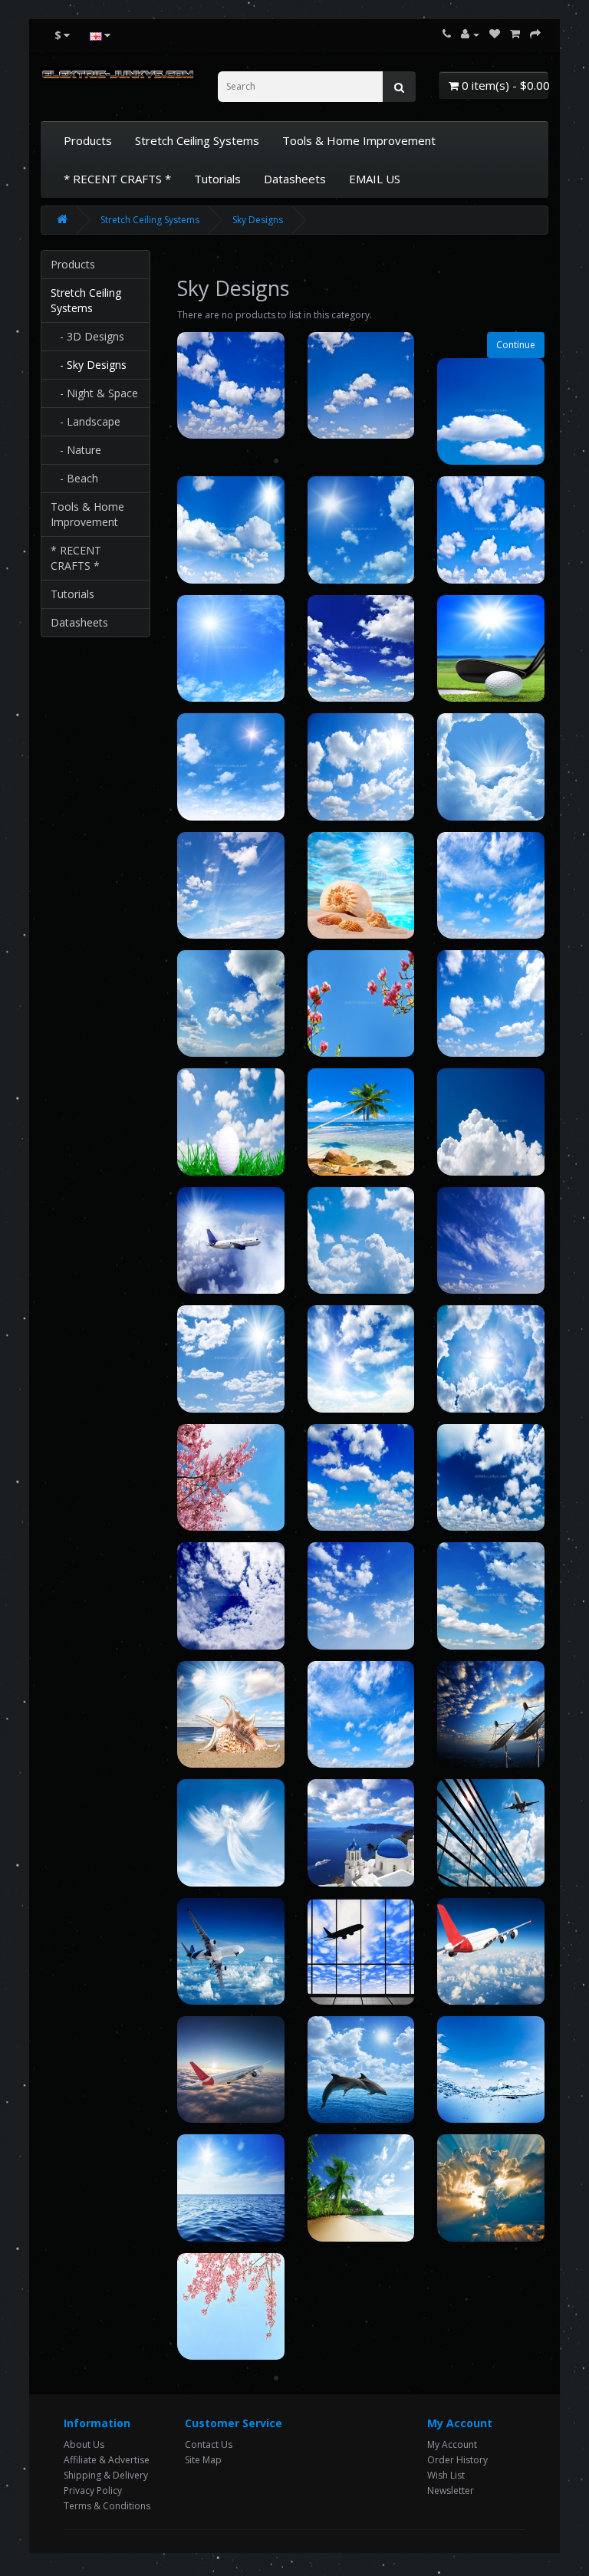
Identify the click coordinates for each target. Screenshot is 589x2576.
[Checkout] (535, 34)
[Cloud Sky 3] (490, 411)
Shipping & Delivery (106, 2475)
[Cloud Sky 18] (490, 1003)
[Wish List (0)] (495, 34)
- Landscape (86, 421)
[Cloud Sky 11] (361, 767)
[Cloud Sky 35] (230, 1714)
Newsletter (451, 2490)
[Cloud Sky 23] (361, 1240)
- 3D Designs (87, 336)
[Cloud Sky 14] (361, 885)
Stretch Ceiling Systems (197, 140)
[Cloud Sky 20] (361, 1122)
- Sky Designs (89, 365)
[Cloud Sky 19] (230, 1122)
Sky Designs (258, 220)
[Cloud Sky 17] (361, 1003)
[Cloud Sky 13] (230, 885)
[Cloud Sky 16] (230, 1003)
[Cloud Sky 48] (361, 2188)
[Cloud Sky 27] (490, 1359)
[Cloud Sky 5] (361, 530)
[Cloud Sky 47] (230, 2188)
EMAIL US (375, 179)
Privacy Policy (93, 2490)
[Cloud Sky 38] (230, 1832)
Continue (516, 345)
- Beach (74, 478)
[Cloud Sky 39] (361, 1832)
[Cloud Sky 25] (230, 1359)
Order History (457, 2460)
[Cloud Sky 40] (490, 1832)
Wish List (446, 2475)
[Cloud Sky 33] (361, 1596)
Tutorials (217, 179)
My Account (452, 2444)
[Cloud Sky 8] (361, 648)
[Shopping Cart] (515, 34)
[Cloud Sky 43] (490, 1951)
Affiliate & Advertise (107, 2460)
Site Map (203, 2460)
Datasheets (295, 179)
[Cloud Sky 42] (361, 1951)
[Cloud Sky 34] (490, 1596)
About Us (84, 2444)
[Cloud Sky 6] (490, 530)
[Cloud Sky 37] (490, 1714)
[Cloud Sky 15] (490, 885)
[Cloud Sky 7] (230, 648)
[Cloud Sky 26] (361, 1359)
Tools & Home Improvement (359, 140)
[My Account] (470, 34)
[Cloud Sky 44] (230, 2069)
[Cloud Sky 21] (490, 1122)
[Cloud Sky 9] (490, 648)
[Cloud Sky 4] (230, 530)
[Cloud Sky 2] (361, 385)
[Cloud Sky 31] (490, 1477)
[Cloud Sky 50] (230, 2306)
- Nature (76, 450)
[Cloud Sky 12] (490, 767)
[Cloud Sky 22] (230, 1240)
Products (88, 140)
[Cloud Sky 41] (230, 1951)
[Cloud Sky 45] (361, 2069)
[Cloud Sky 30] (361, 1477)
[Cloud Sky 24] (490, 1240)
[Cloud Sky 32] (230, 1596)
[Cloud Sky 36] (361, 1714)
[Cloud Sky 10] (230, 767)
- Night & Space (94, 393)
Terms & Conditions (107, 2506)
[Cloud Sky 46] (490, 2069)
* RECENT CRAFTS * (117, 179)
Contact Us (209, 2444)
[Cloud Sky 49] (490, 2188)
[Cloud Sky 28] (230, 1477)
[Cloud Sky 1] (230, 385)
